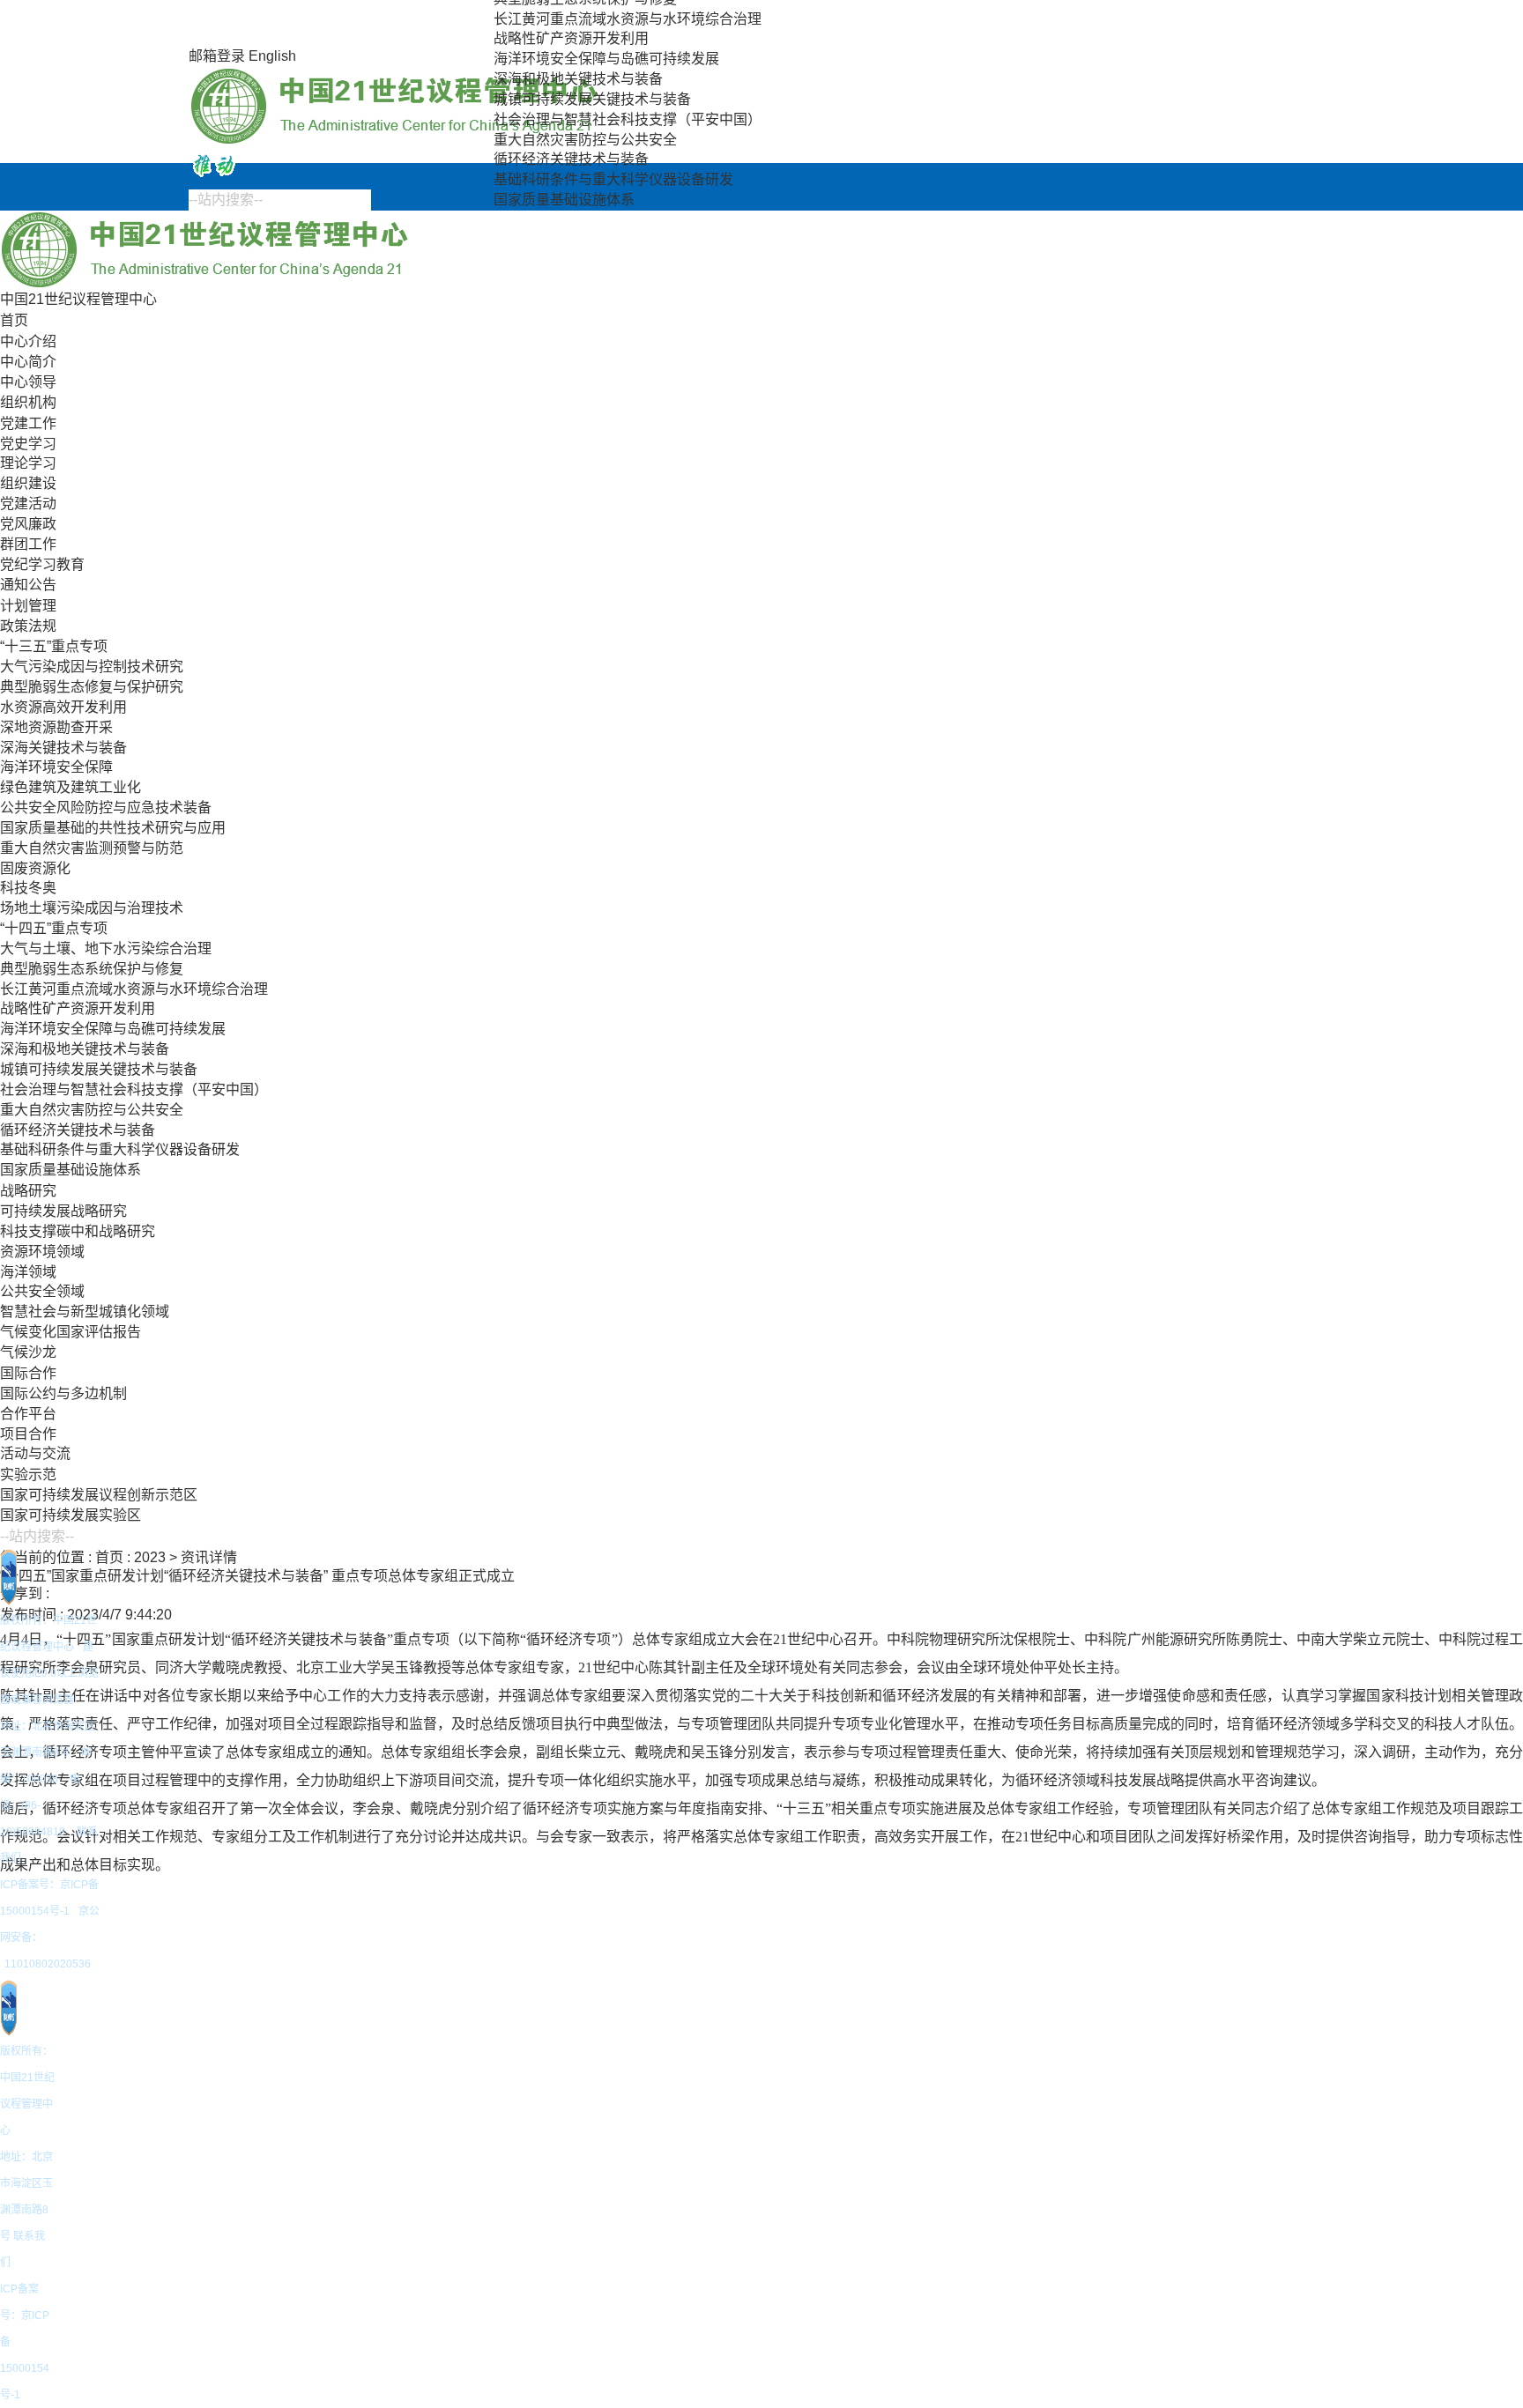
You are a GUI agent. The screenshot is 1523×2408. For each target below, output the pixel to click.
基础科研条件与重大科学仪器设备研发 (613, 179)
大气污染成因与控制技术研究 (92, 667)
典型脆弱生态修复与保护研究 (92, 687)
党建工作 (28, 423)
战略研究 (28, 1191)
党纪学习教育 (42, 564)
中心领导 (28, 382)
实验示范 (28, 1474)
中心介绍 (28, 341)
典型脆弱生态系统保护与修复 (92, 969)
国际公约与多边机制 (63, 1393)
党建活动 (28, 504)
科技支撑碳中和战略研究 (78, 1231)
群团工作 (28, 544)
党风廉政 (28, 524)
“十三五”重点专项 (54, 646)
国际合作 (28, 1373)
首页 (14, 320)
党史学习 (28, 444)
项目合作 (28, 1434)
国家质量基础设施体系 (564, 200)
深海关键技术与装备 (63, 748)
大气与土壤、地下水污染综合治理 (106, 948)
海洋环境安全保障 (56, 767)
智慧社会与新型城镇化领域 (85, 1311)
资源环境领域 (42, 1252)
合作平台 (28, 1414)
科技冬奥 (28, 888)
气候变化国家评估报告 (71, 1332)
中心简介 (28, 362)
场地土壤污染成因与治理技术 (92, 908)
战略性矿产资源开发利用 (571, 38)
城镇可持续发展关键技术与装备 (592, 99)
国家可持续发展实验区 (71, 1515)
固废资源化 (35, 868)
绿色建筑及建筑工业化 (71, 787)
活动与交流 (35, 1453)
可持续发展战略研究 (63, 1211)
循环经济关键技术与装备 (571, 159)
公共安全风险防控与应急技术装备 (106, 808)
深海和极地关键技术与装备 (578, 79)
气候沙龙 (28, 1352)
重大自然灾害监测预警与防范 (92, 848)
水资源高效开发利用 (63, 707)
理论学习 (28, 463)
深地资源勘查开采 (56, 727)
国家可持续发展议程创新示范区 (99, 1495)
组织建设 (28, 483)
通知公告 (28, 585)
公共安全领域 (42, 1291)
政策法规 (28, 626)
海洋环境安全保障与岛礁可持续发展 (606, 59)
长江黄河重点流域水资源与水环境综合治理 (628, 19)
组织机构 (28, 402)
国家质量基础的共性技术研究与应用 (113, 828)
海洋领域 (28, 1272)
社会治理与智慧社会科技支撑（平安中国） (628, 119)
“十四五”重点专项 (54, 928)
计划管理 (28, 606)
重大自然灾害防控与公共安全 (585, 140)
